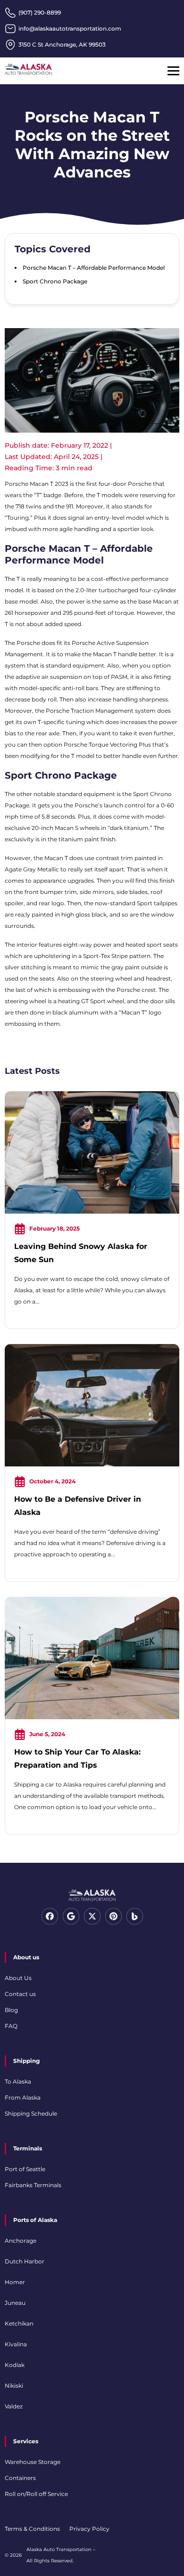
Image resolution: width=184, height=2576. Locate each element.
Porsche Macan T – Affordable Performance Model (94, 268)
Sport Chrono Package (55, 281)
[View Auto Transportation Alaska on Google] (71, 1922)
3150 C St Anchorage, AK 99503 (62, 44)
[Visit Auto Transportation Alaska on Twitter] (92, 1922)
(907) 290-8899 (40, 12)
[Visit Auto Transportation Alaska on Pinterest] (113, 1922)
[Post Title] (92, 1212)
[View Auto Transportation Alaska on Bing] (135, 1922)
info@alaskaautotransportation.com (70, 28)
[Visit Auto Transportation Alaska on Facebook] (50, 1922)
